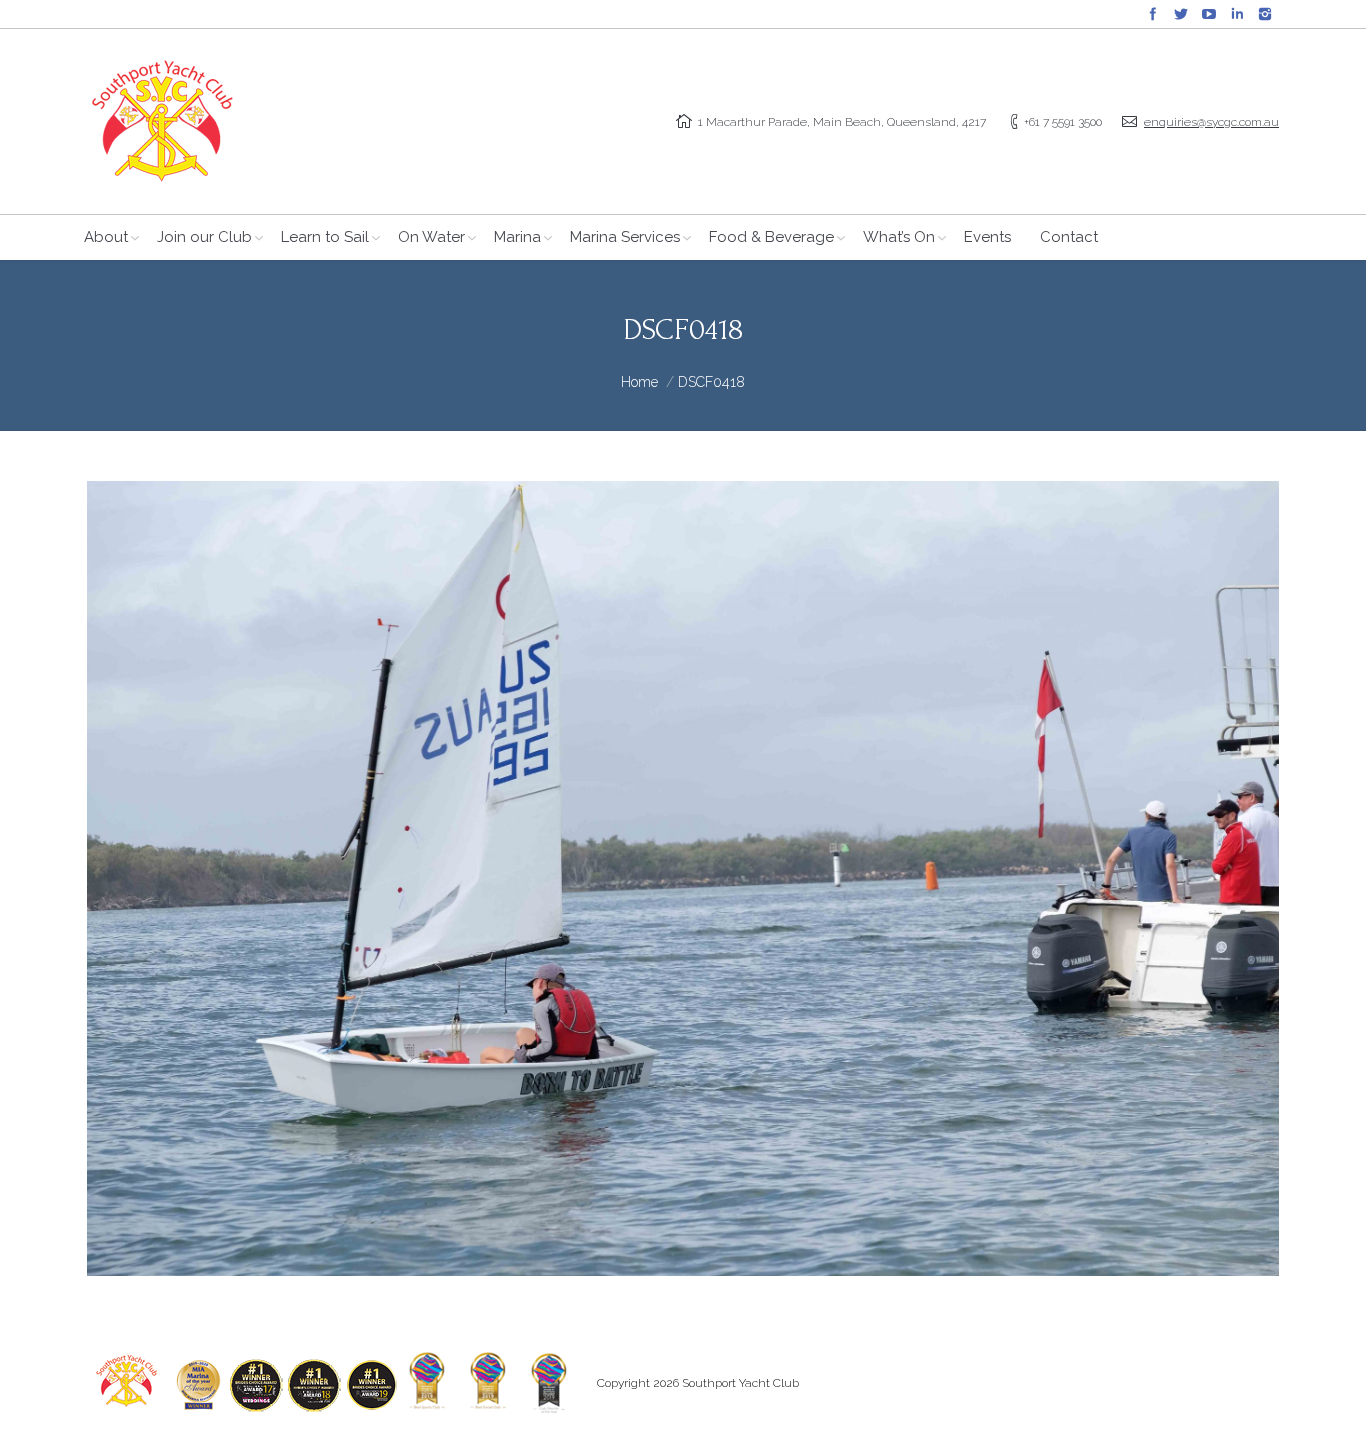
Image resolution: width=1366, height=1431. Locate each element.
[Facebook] (1153, 14)
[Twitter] (1181, 14)
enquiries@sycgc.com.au (1211, 122)
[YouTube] (1209, 14)
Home (639, 382)
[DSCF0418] (683, 878)
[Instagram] (1265, 14)
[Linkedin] (1237, 14)
